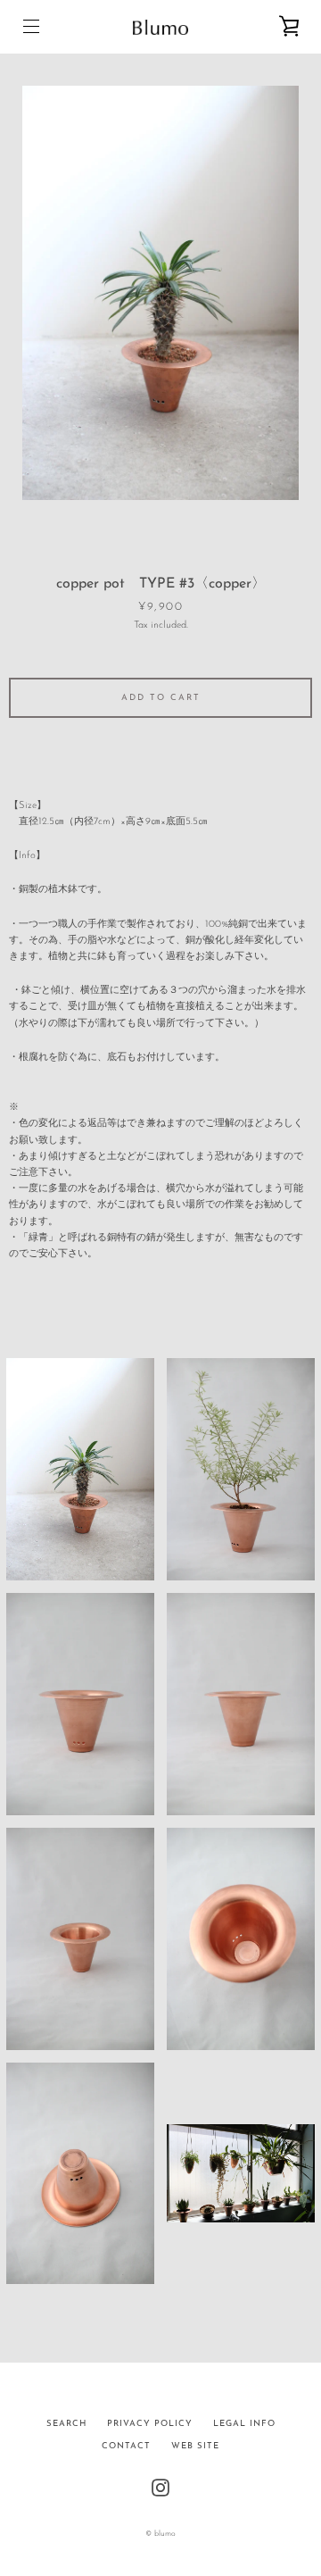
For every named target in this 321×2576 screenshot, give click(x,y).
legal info (244, 2424)
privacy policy (150, 2424)
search (66, 2424)
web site (195, 2446)
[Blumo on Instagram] (160, 2487)
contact (126, 2446)
